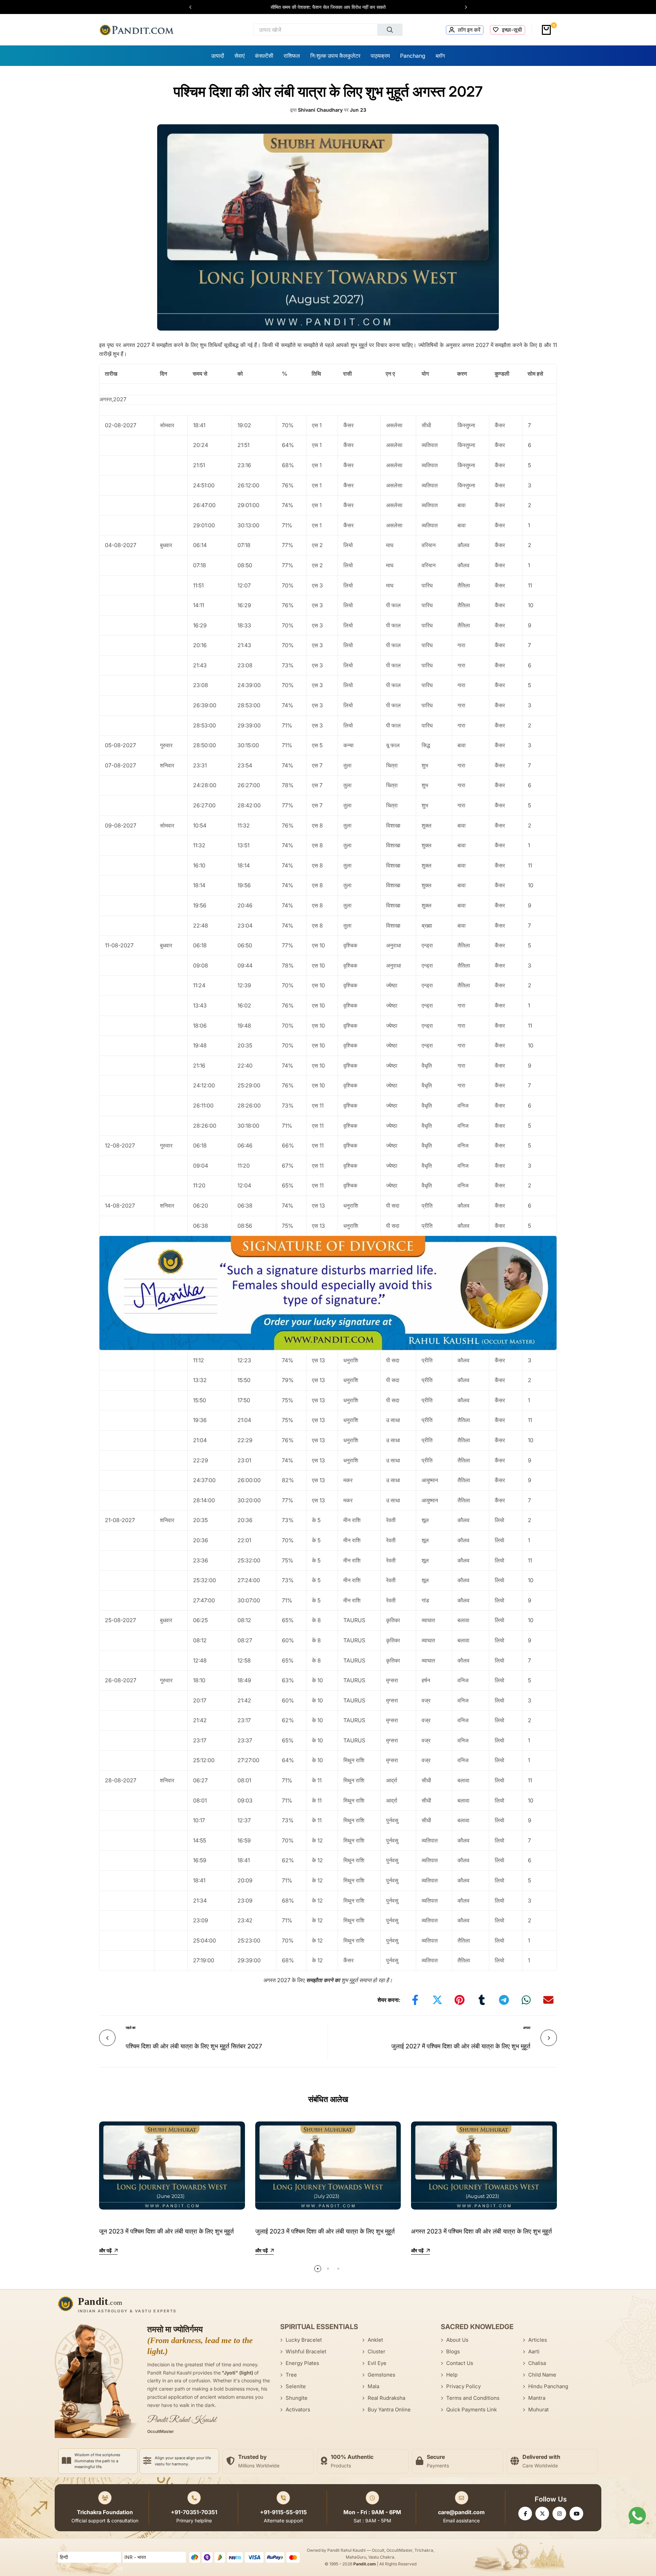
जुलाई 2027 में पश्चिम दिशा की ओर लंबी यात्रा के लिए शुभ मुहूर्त (461, 2046)
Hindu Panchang (548, 2386)
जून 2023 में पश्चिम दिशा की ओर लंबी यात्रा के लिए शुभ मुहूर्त (166, 2231)
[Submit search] (390, 30)
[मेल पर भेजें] (548, 2000)
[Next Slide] (463, 7)
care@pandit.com (461, 2512)
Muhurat (538, 2410)
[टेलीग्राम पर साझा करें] (504, 2000)
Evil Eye (377, 2363)
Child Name (542, 2375)
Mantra (537, 2398)
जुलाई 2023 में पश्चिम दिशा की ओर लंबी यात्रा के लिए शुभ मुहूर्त (325, 2231)
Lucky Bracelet (304, 2340)
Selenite (296, 2386)
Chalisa (537, 2363)
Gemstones (381, 2375)
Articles (538, 2340)
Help (452, 2375)
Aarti (534, 2351)
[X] (542, 2514)
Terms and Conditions (473, 2398)
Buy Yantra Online (389, 2410)
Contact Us (460, 2363)
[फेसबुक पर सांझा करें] (415, 2000)
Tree (291, 2375)
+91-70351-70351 (194, 2512)
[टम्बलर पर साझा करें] (482, 2000)
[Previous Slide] (194, 7)
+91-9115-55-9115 (283, 2512)
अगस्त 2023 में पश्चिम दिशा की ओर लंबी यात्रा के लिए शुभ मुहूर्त (481, 2231)
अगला (527, 2028)
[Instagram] (559, 2514)
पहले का (131, 2028)
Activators (298, 2410)
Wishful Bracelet (306, 2351)
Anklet (375, 2340)
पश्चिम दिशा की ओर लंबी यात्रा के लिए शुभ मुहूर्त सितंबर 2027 (194, 2046)
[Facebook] (525, 2514)
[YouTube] (576, 2514)
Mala (373, 2386)
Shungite (297, 2398)
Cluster (377, 2351)
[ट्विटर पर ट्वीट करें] (437, 2000)
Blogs (453, 2351)
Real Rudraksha (386, 2398)
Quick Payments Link (471, 2410)
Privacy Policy (463, 2386)
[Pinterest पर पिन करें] (460, 2000)
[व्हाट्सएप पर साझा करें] (526, 2000)
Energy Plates (302, 2363)
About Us (457, 2340)
